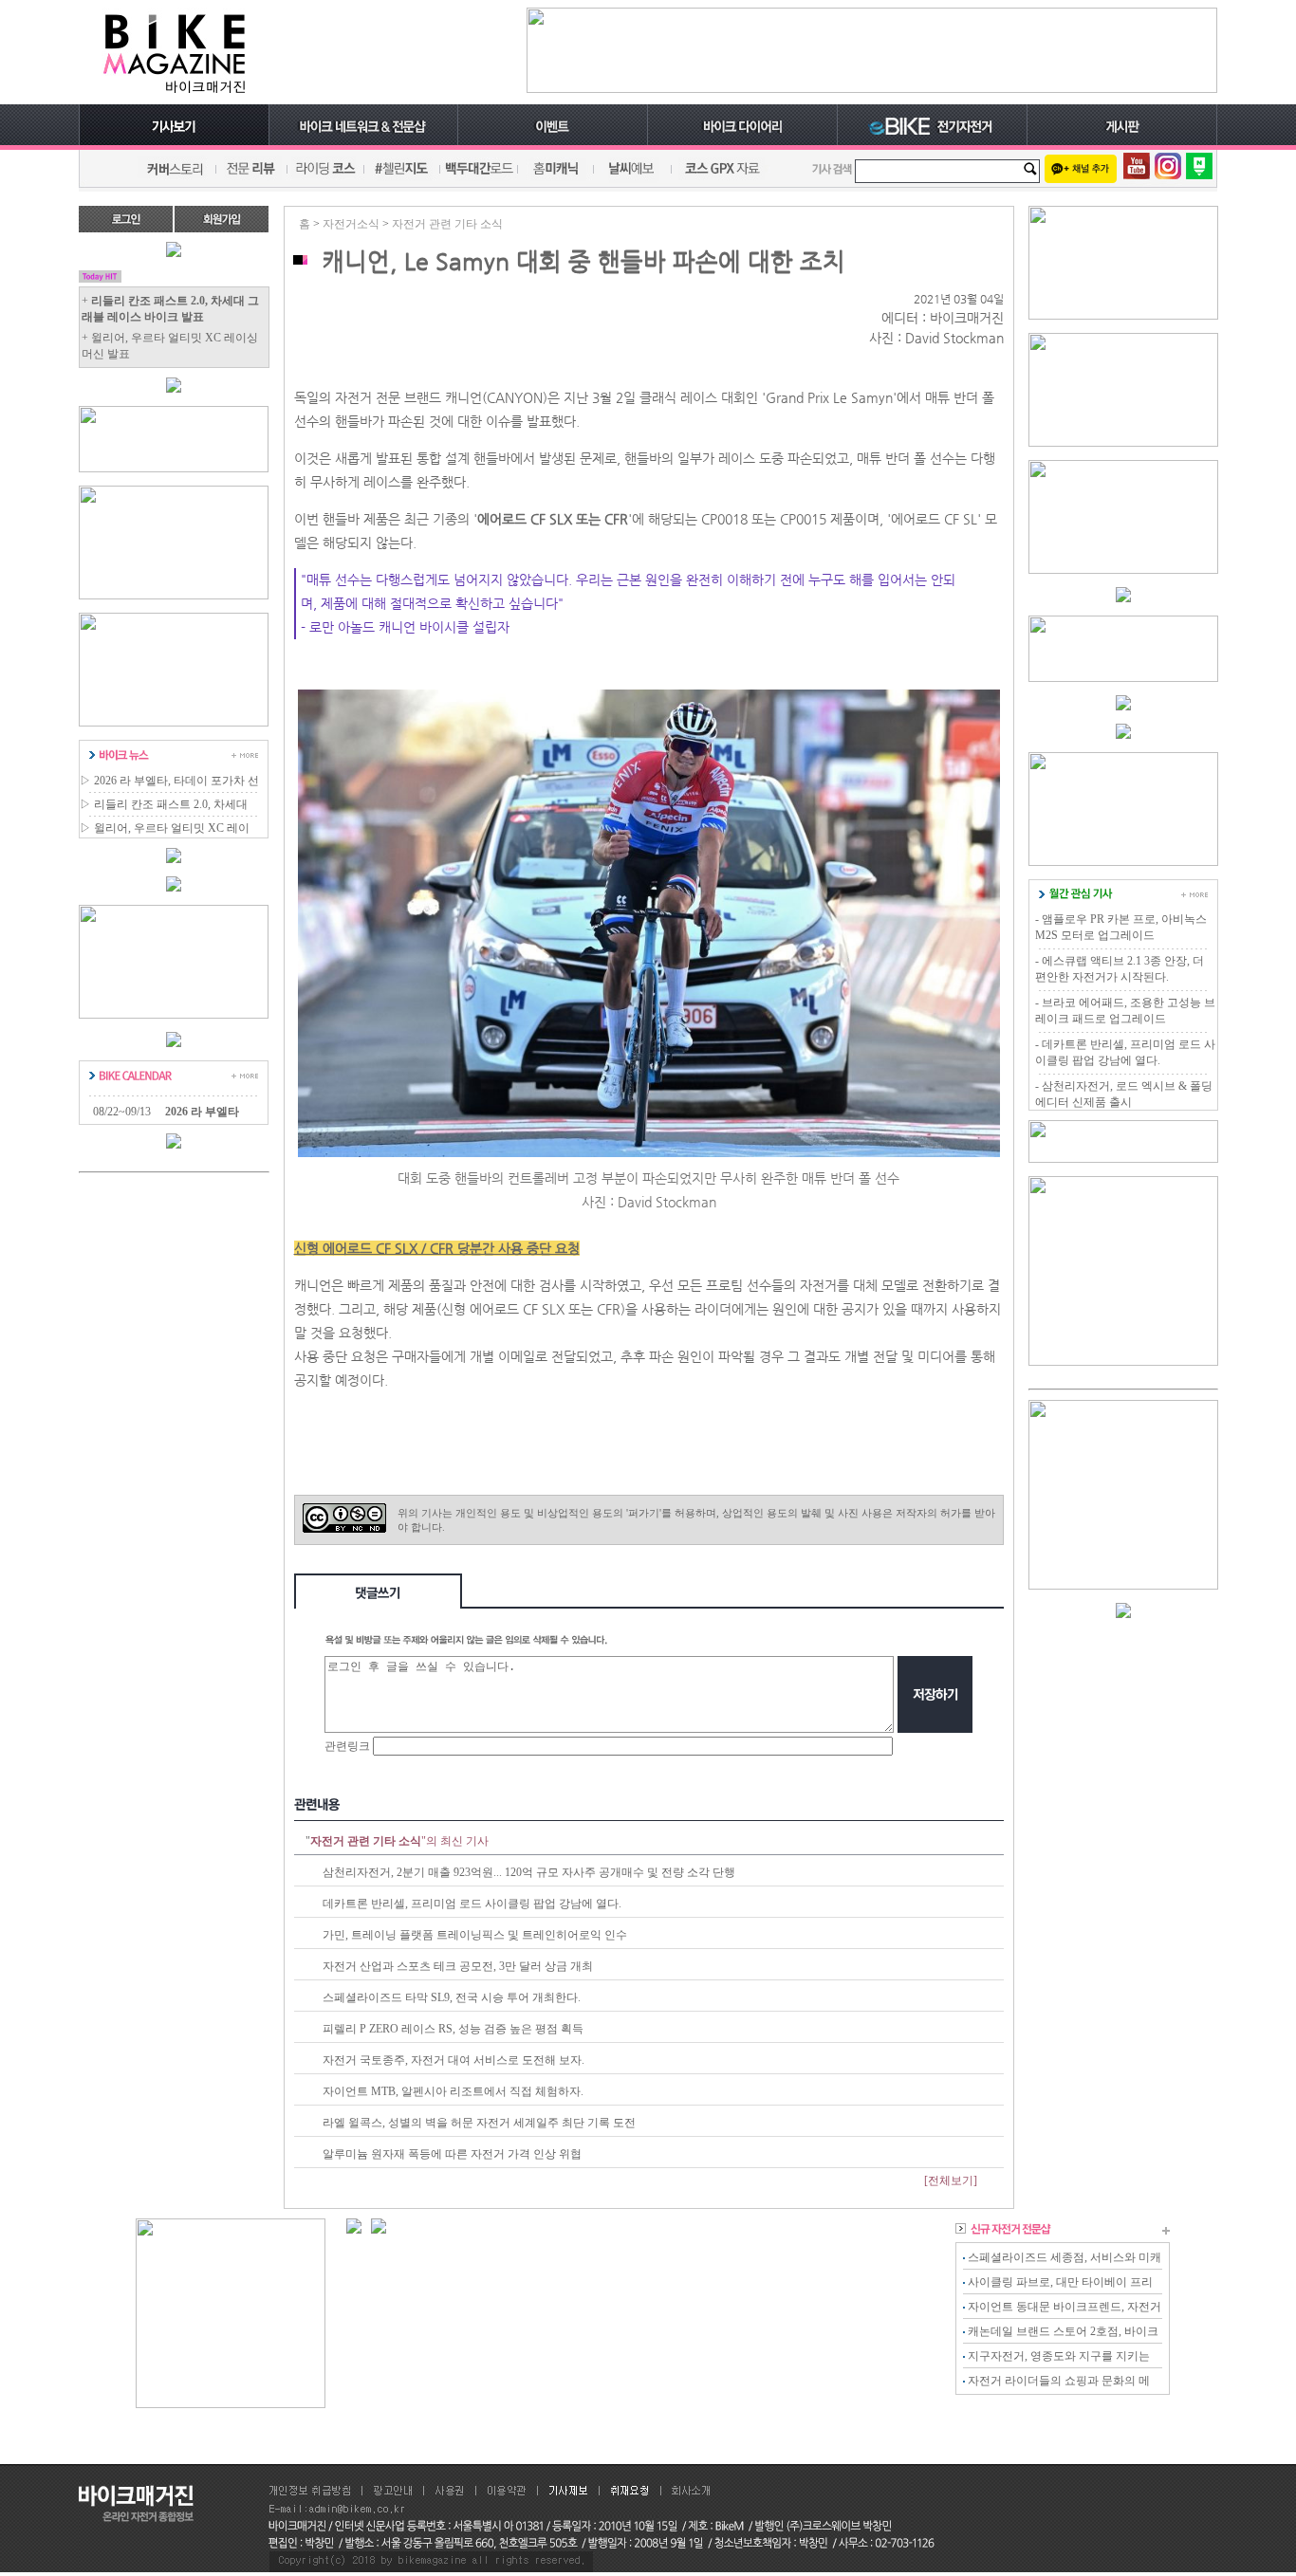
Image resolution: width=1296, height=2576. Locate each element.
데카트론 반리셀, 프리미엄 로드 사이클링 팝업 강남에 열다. (472, 1904)
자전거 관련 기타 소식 (447, 224)
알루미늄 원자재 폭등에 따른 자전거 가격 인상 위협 (452, 2154)
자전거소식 (351, 224)
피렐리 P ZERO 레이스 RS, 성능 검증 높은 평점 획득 (453, 2029)
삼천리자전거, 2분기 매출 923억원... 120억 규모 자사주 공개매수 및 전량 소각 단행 (529, 1872)
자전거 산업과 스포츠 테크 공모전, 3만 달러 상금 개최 (458, 1966)
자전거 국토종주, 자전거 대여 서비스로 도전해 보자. (454, 2060)
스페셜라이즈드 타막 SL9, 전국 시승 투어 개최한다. (452, 1997)
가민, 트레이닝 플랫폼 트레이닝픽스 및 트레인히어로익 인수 (475, 1935)
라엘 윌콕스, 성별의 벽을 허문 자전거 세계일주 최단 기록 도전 (479, 2123)
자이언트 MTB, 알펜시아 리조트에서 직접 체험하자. (453, 2091)
